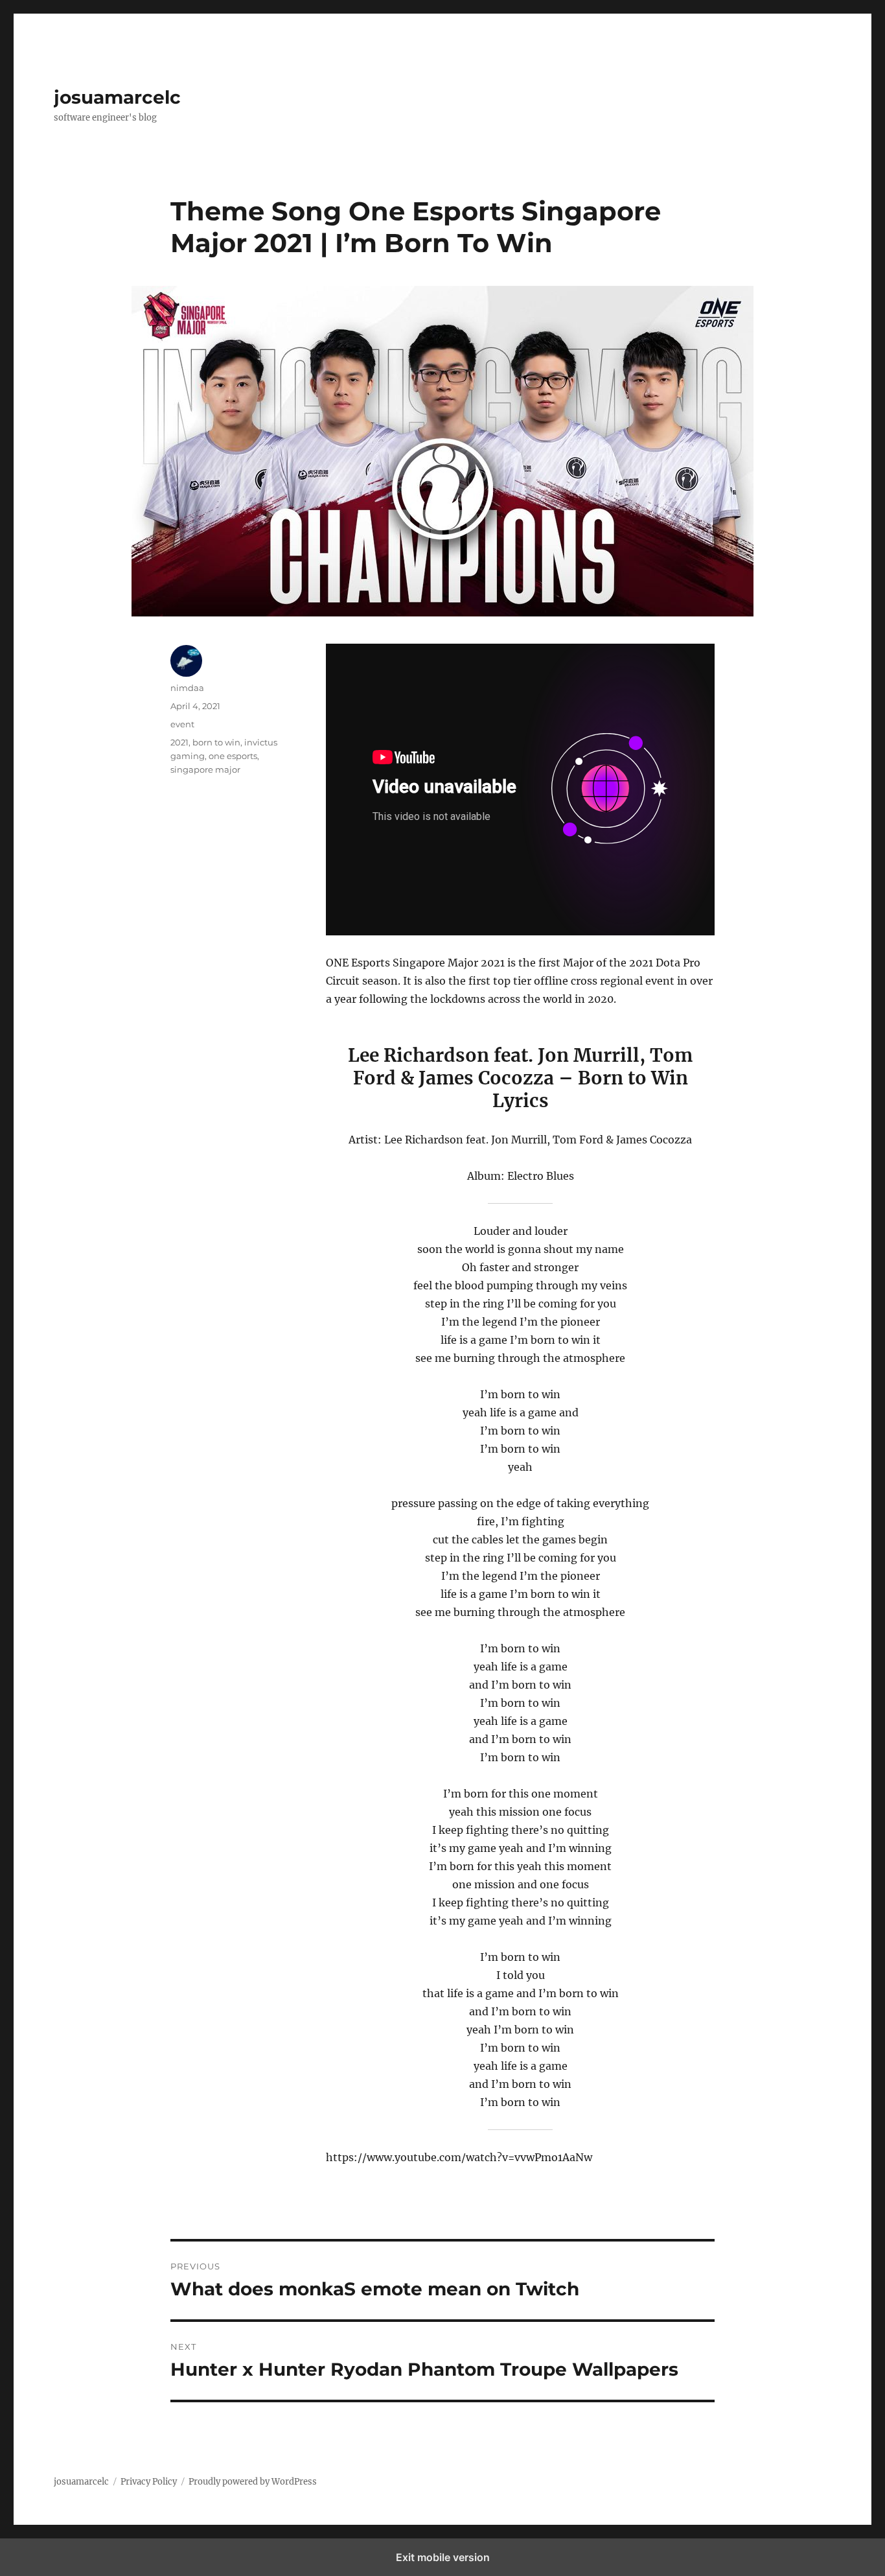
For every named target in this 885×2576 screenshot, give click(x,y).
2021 (179, 742)
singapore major (205, 769)
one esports (233, 756)
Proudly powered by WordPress (253, 2482)
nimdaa (187, 688)
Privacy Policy (149, 2482)
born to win (216, 742)
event (182, 724)
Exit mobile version (443, 2557)
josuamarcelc (117, 97)
